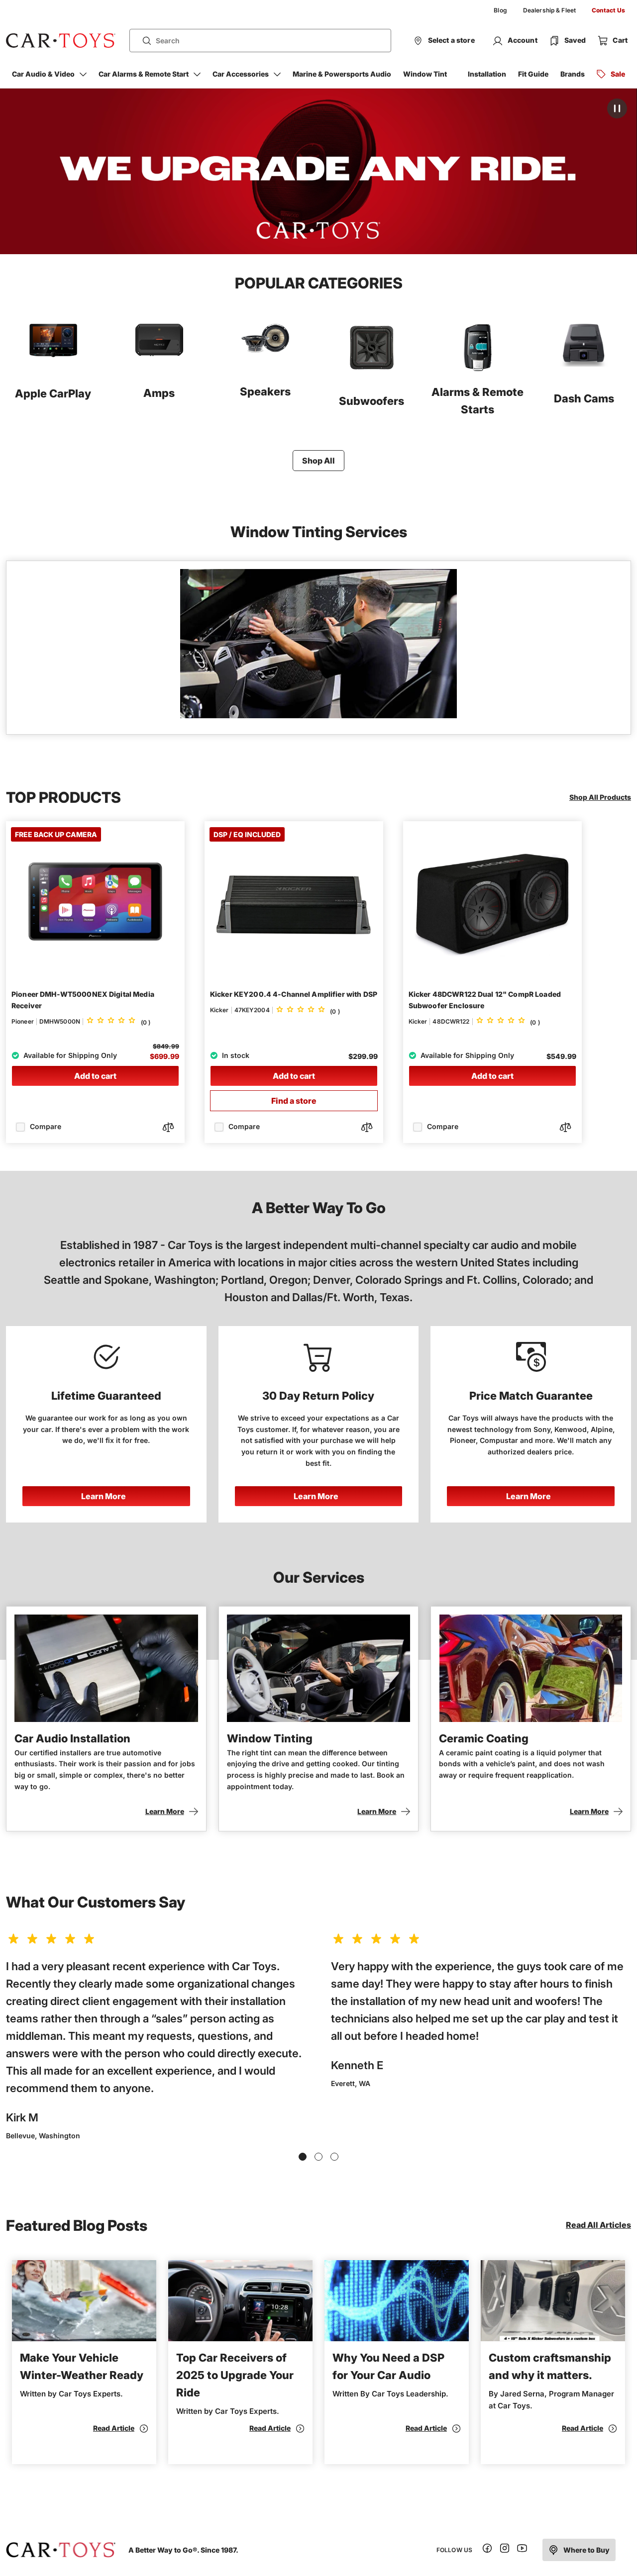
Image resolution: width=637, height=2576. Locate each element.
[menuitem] (500, 10)
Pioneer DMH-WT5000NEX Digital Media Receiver (83, 1000)
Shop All (318, 461)
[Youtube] (522, 2550)
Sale (618, 74)
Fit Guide (533, 74)
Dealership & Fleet (549, 10)
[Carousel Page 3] (334, 2157)
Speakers (265, 391)
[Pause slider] (617, 108)
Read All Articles (598, 2225)
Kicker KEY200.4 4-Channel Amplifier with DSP (294, 994)
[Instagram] (505, 2550)
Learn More (104, 1496)
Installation (487, 74)
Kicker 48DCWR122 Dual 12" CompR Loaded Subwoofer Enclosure (485, 1000)
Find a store (294, 1101)
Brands (573, 74)
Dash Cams (584, 398)
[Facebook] (487, 2550)
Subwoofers (372, 401)
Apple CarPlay (53, 393)
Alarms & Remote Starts (478, 401)
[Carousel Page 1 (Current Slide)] (303, 2157)
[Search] (143, 41)
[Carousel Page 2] (318, 2157)
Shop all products (600, 797)
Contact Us (608, 10)
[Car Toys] (61, 41)
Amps (159, 393)
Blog (500, 10)
